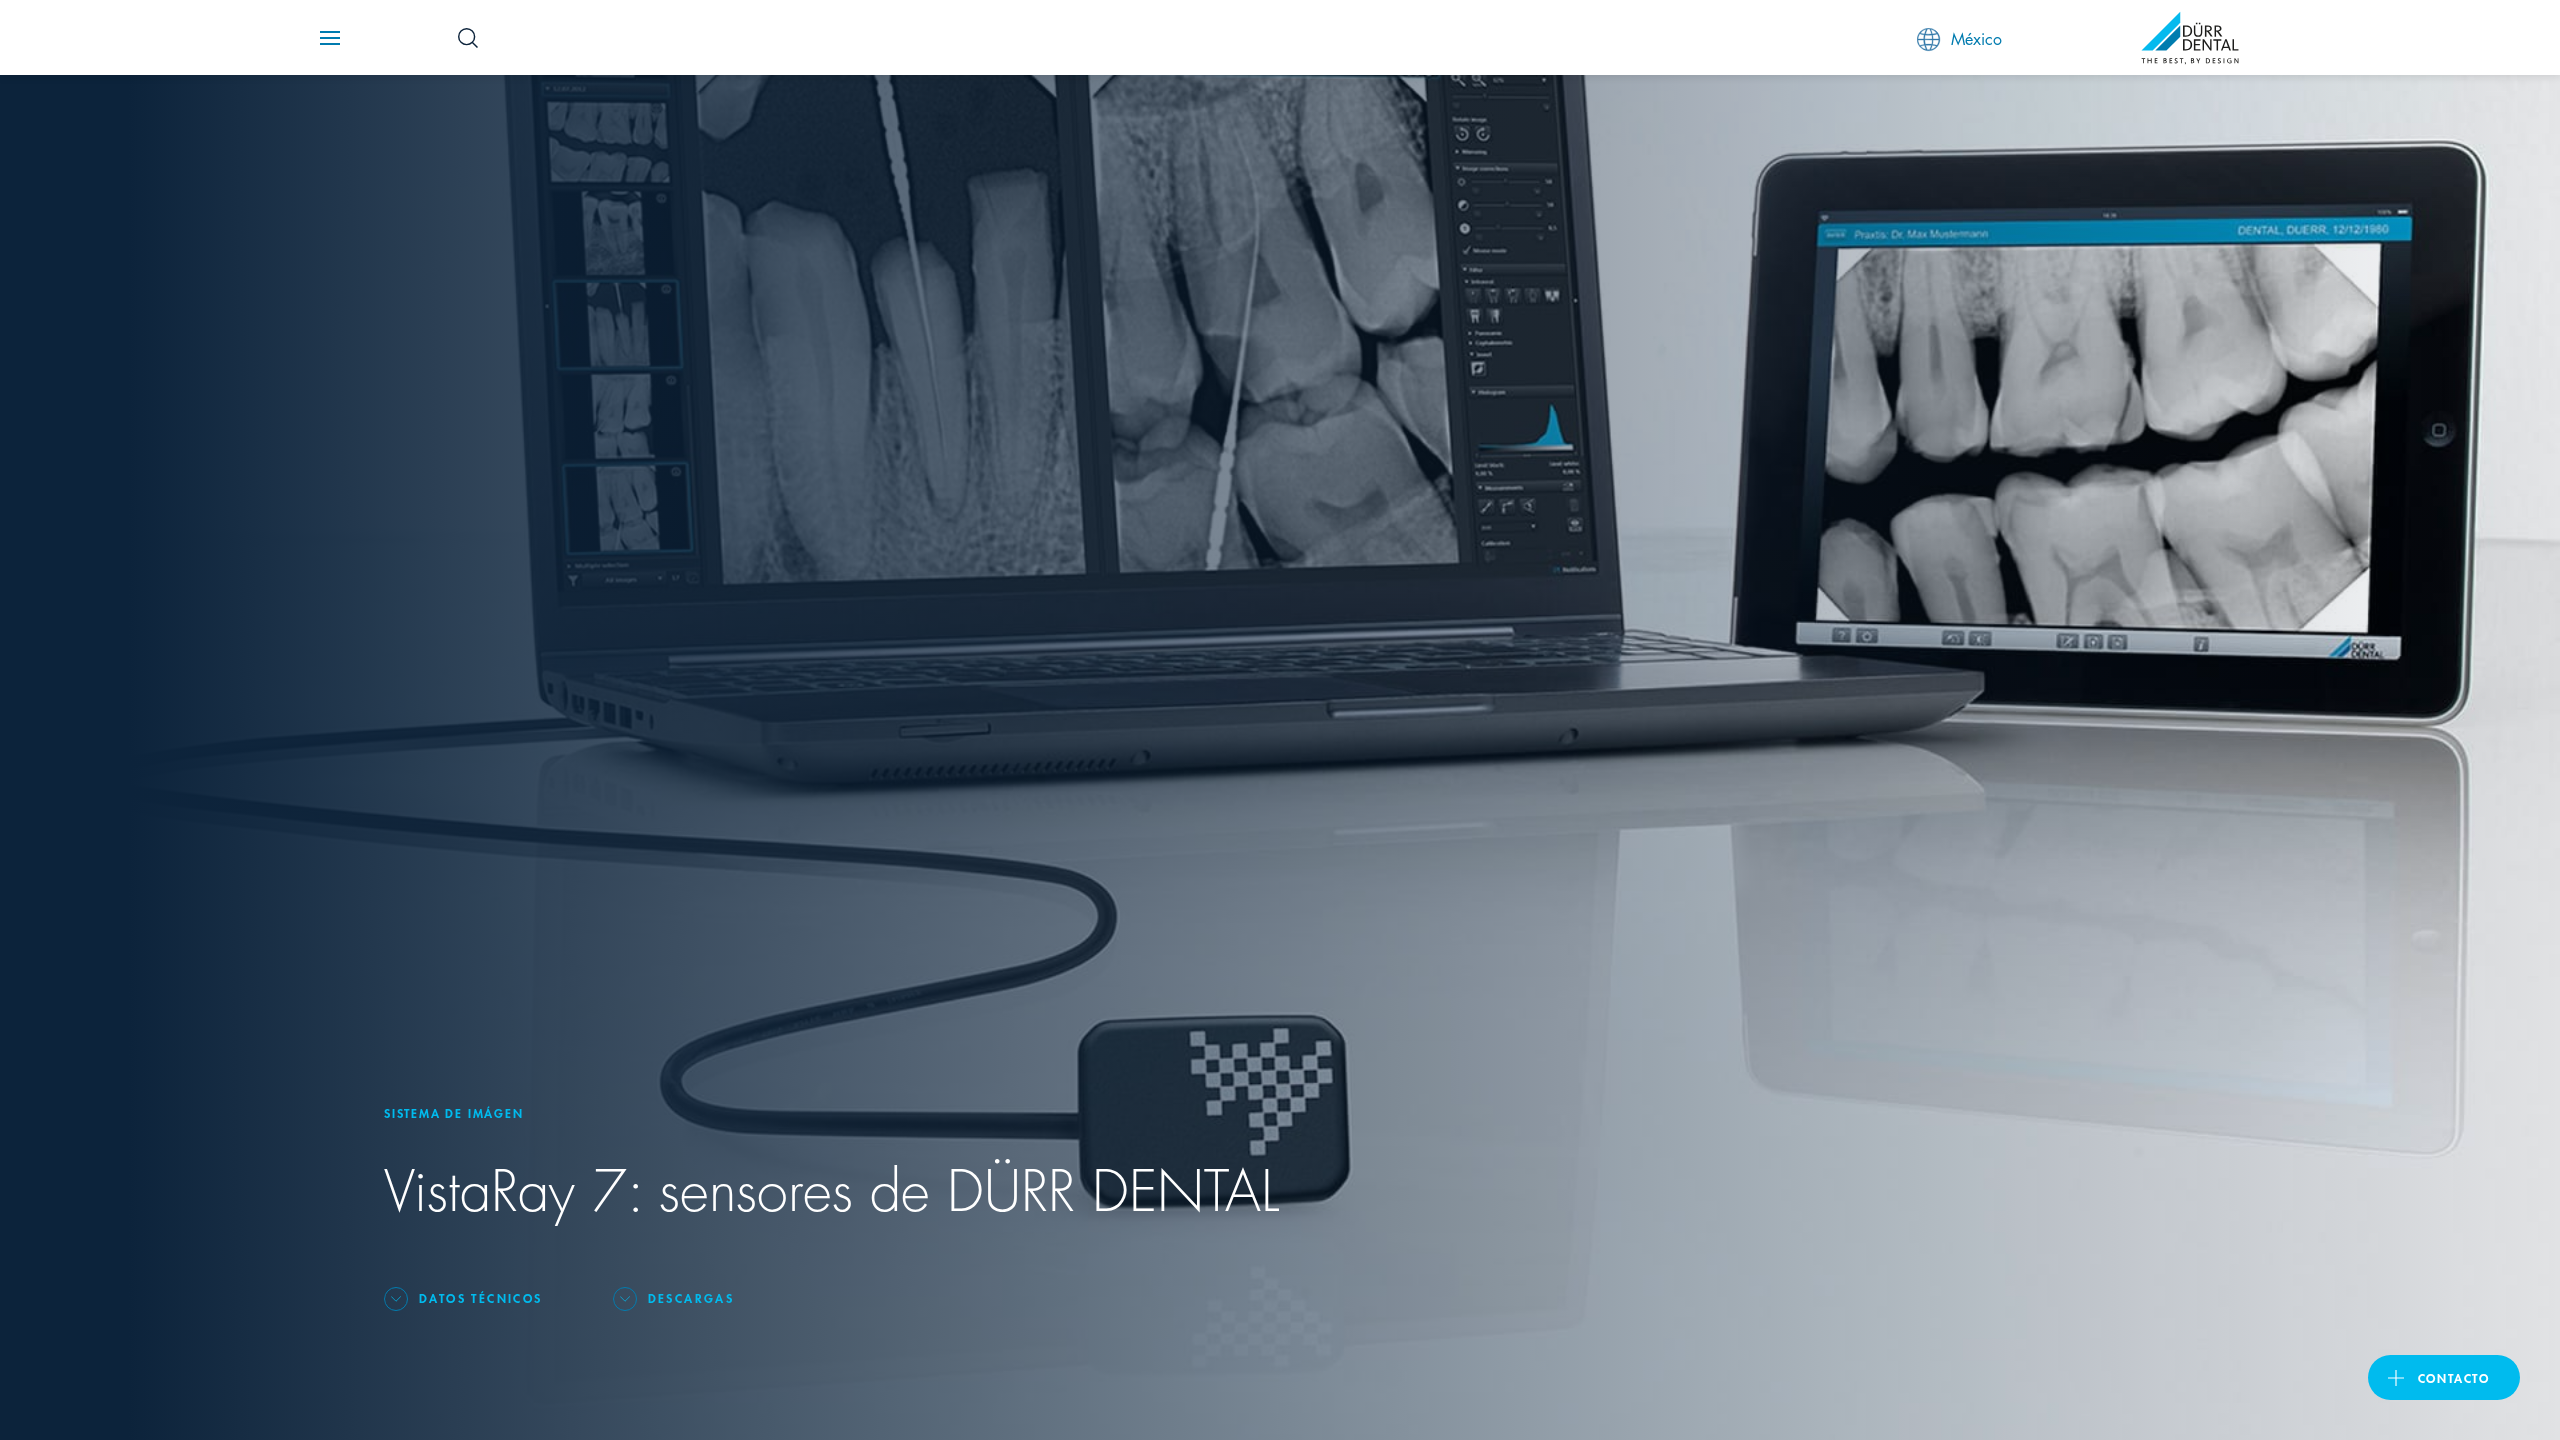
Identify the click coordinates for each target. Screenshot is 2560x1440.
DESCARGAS (691, 1297)
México (1976, 37)
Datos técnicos (481, 1297)
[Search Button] (468, 38)
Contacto (2454, 1377)
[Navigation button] (330, 38)
